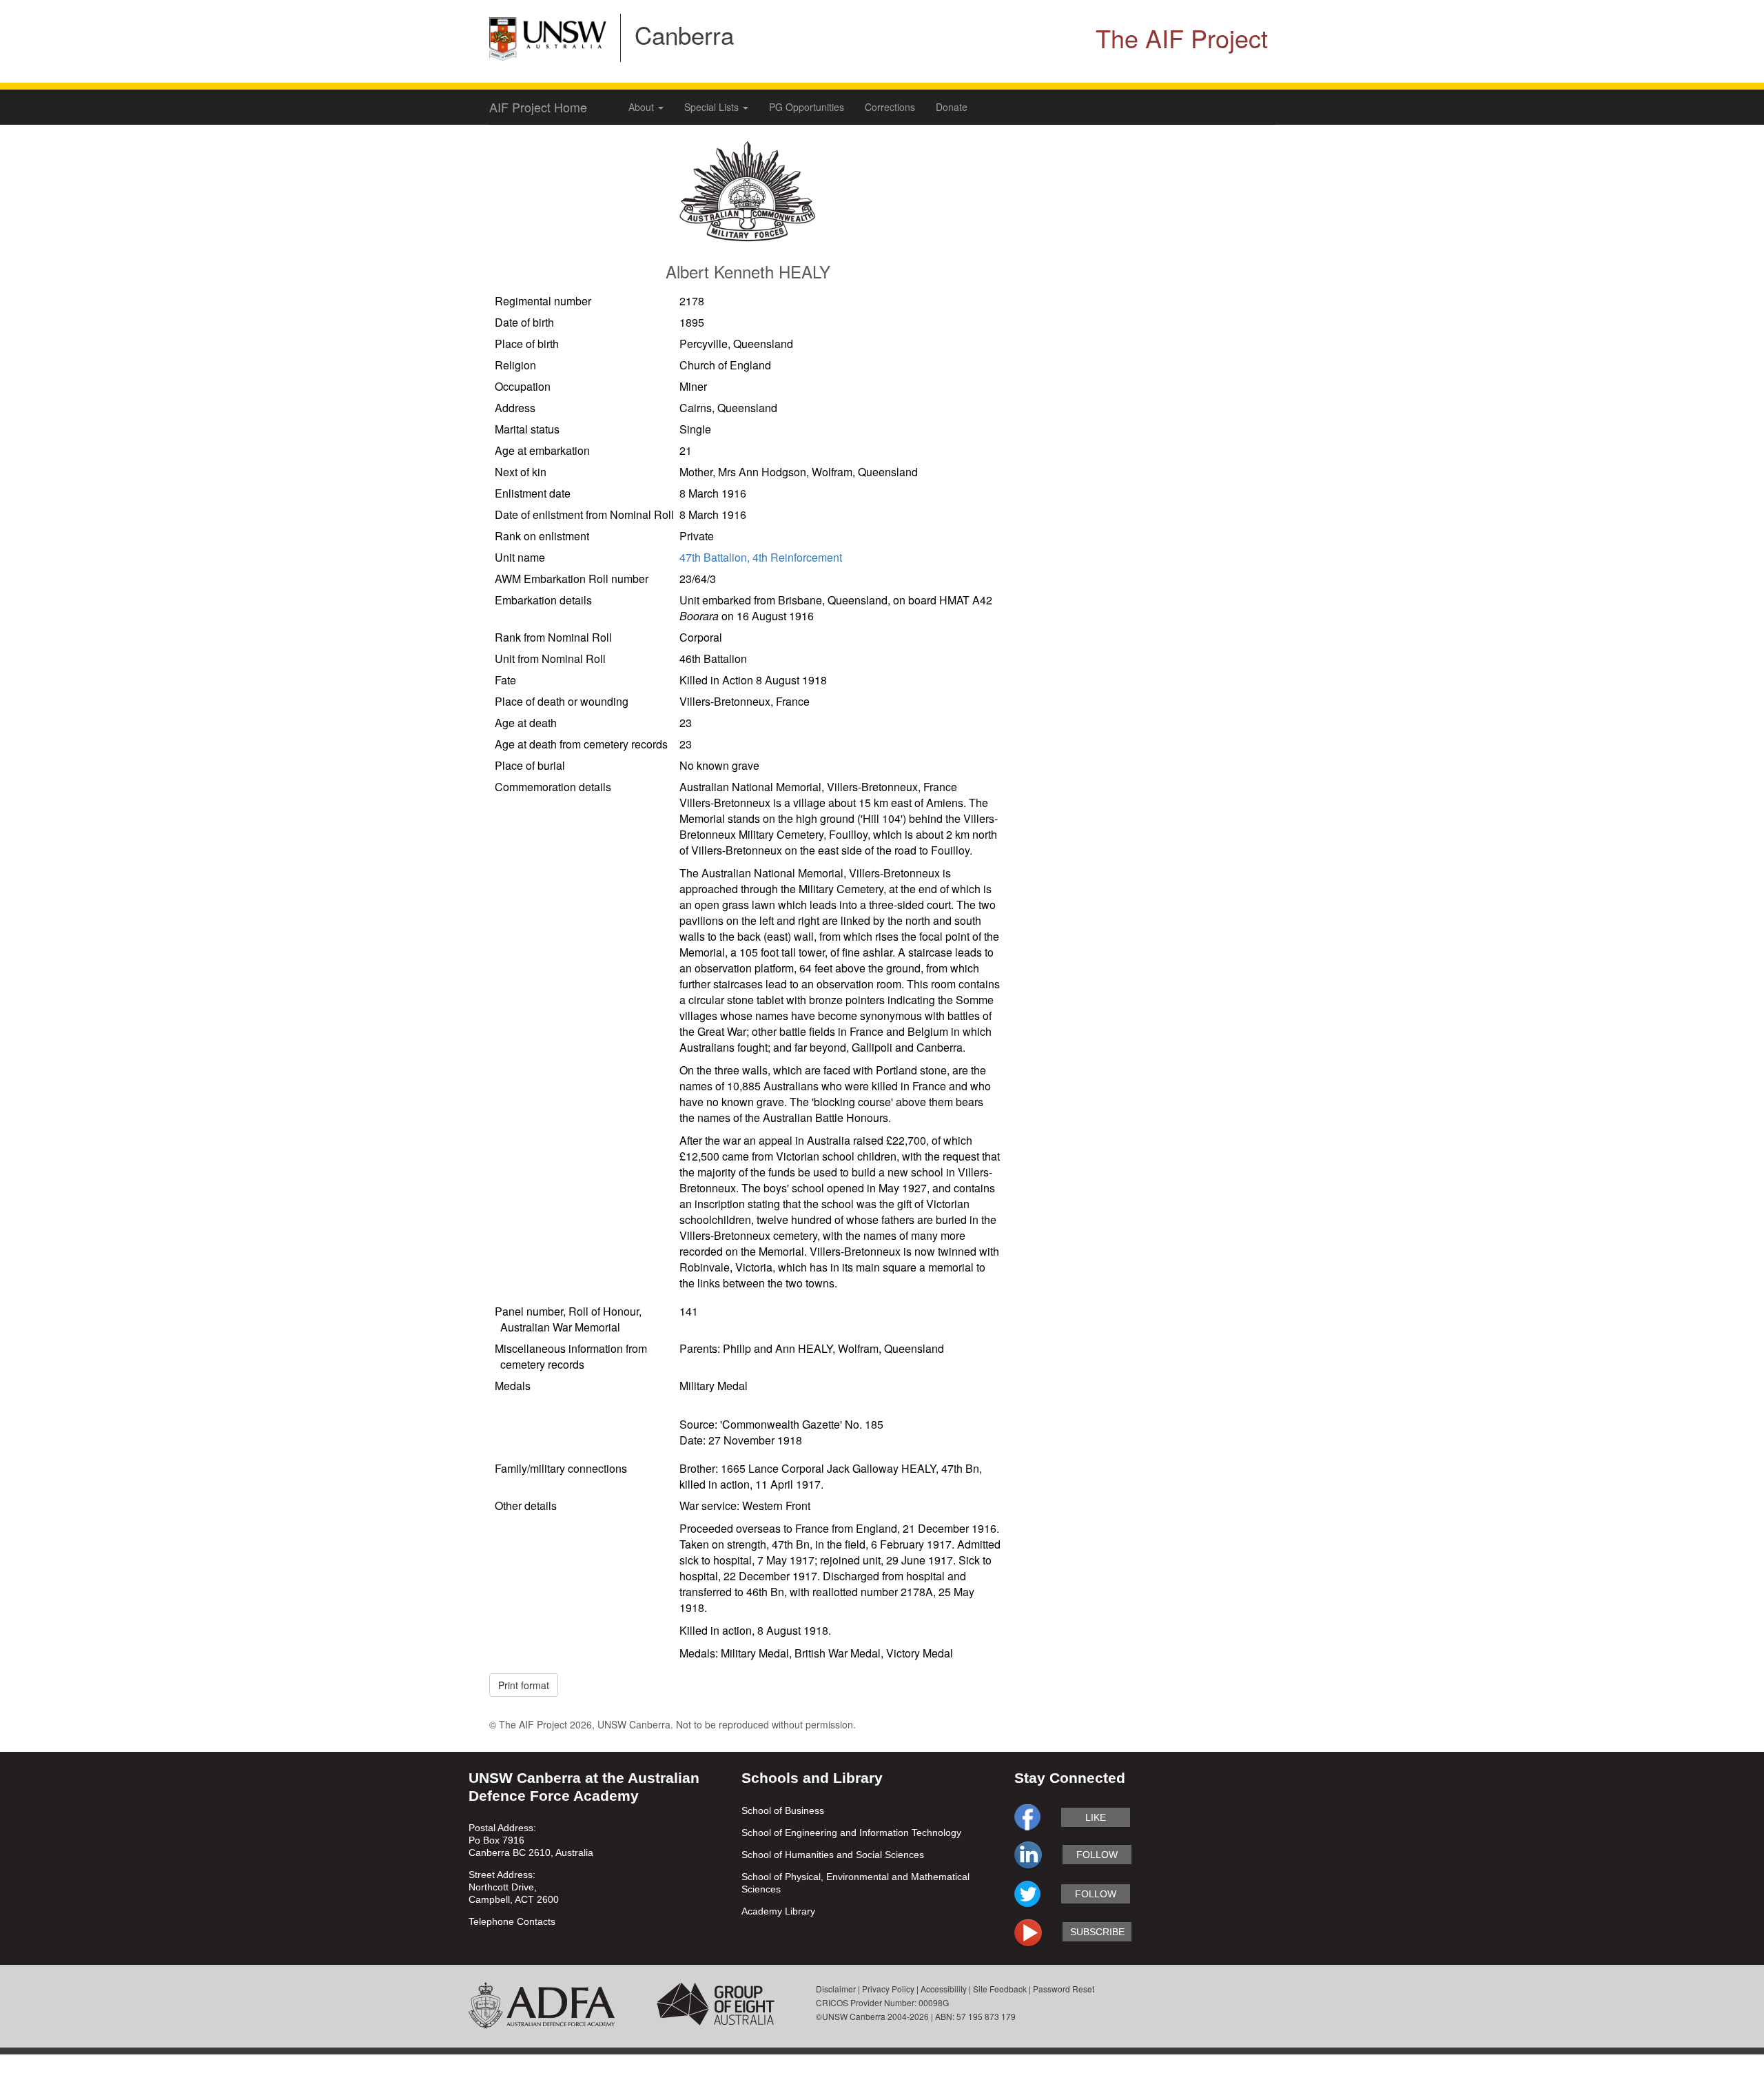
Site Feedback (1000, 1989)
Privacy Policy (888, 1989)
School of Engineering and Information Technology (851, 1833)
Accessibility (944, 1989)
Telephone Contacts (512, 1921)
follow (1097, 1855)
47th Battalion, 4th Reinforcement (761, 557)
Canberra (684, 34)
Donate (952, 107)
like (1096, 1817)
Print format (524, 1685)
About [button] (643, 107)
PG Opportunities (807, 107)
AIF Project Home (538, 107)
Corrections (890, 107)
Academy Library (778, 1911)
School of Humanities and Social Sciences (833, 1855)
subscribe (1097, 1932)
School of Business (783, 1810)
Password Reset (1064, 1989)
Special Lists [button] (713, 107)
